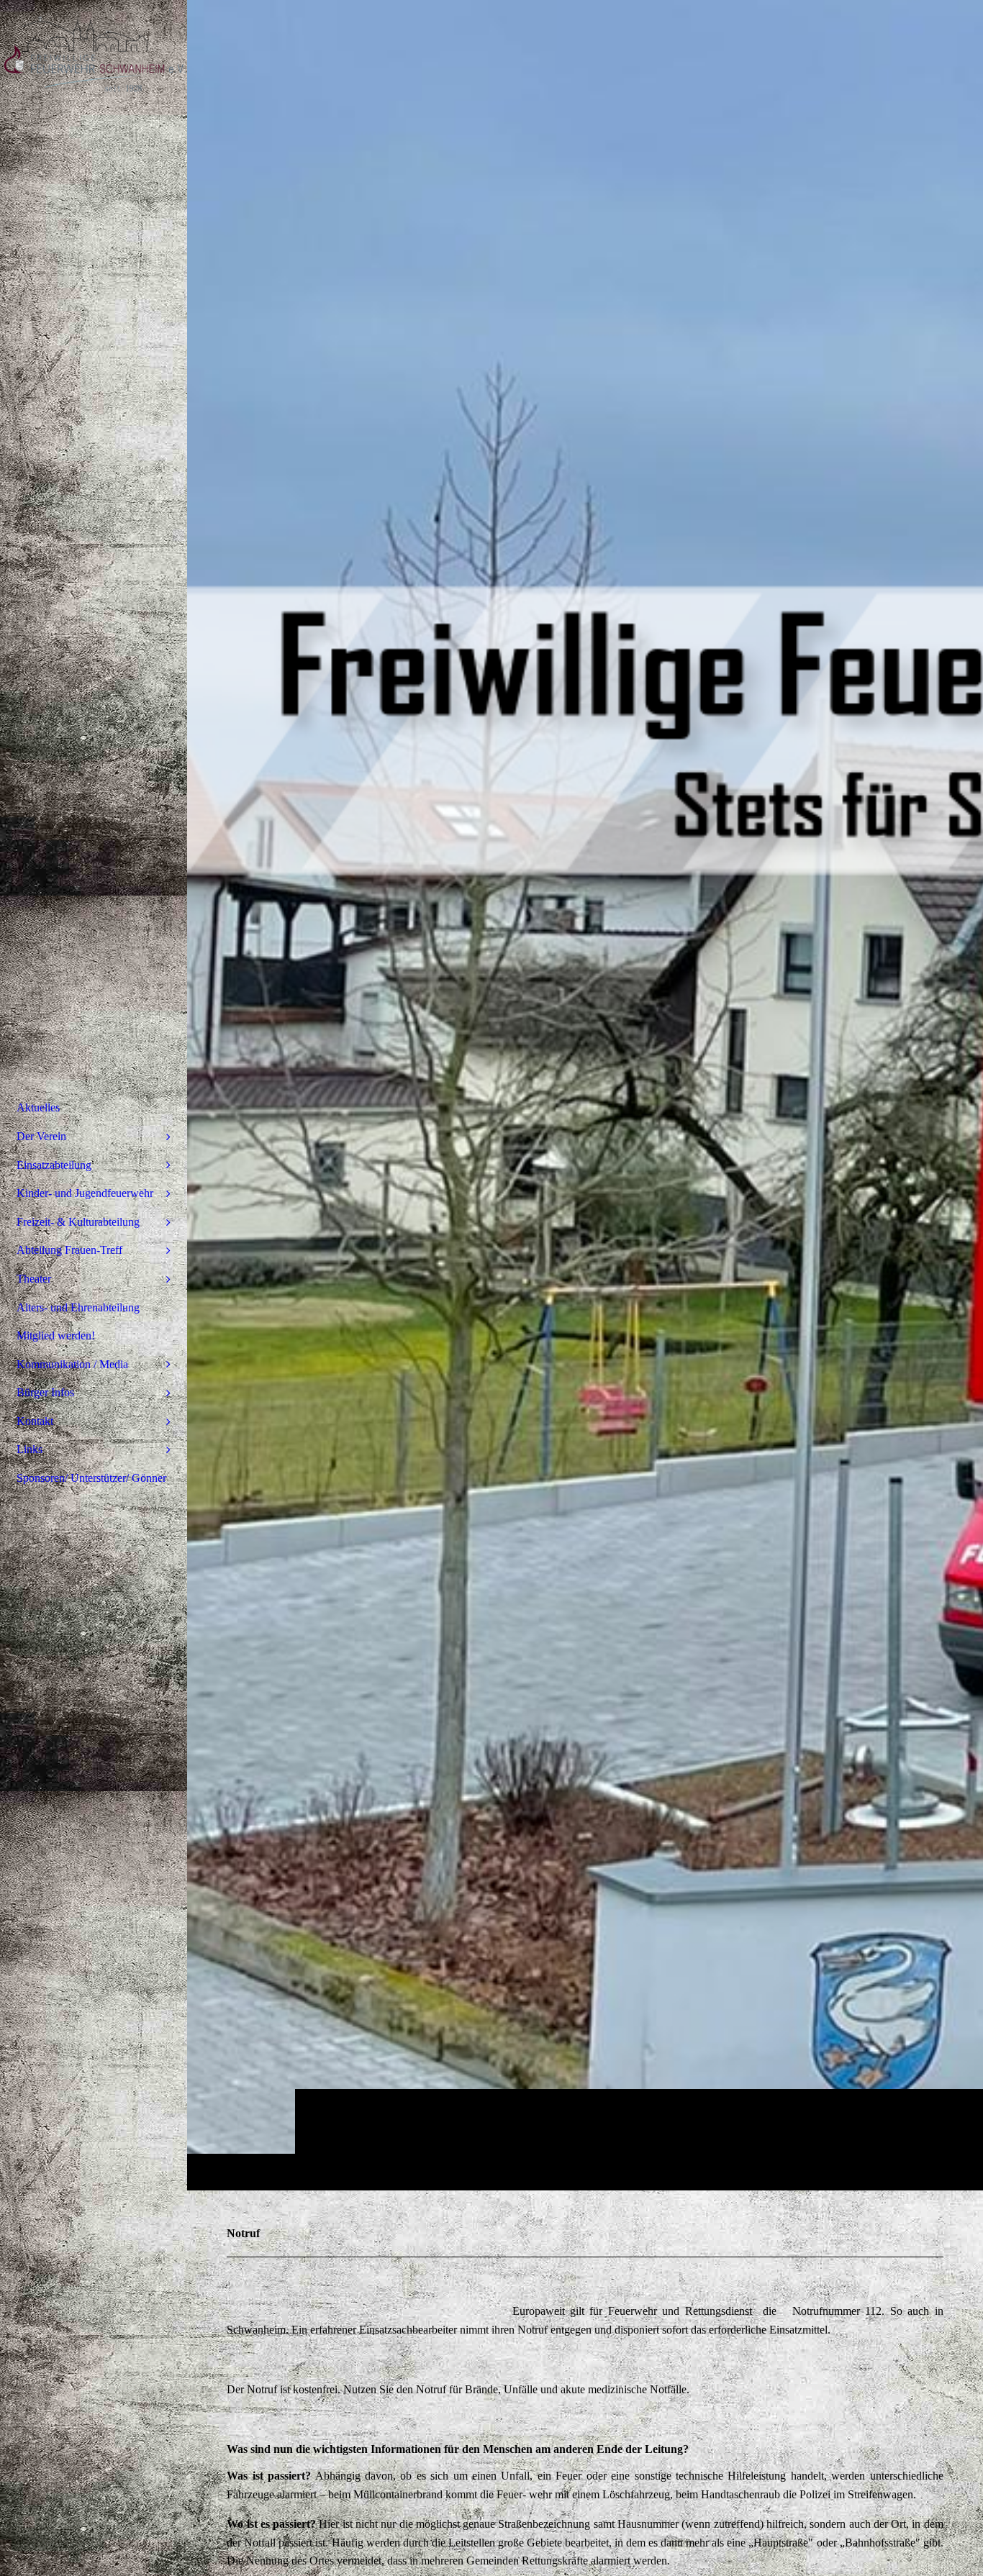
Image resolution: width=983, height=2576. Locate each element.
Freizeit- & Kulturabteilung (78, 1222)
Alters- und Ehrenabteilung (78, 1307)
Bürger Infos (45, 1392)
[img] (585, 1095)
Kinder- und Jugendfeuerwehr (85, 1193)
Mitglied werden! (56, 1335)
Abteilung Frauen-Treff (69, 1250)
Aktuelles (38, 1107)
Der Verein (41, 1136)
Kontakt (35, 1421)
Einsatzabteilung (54, 1165)
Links (30, 1449)
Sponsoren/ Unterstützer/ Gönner (91, 1478)
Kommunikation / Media (72, 1364)
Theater (34, 1279)
